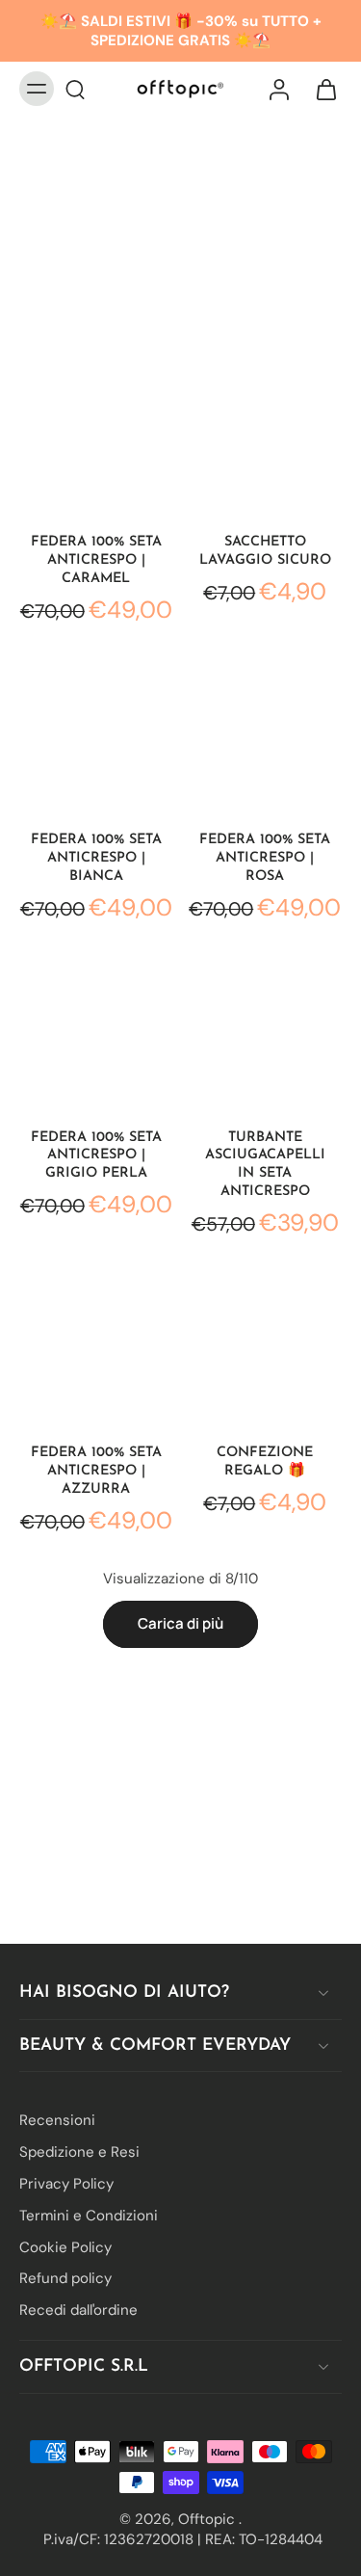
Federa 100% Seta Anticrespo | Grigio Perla (96, 1156)
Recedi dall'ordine (78, 2310)
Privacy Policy (66, 2184)
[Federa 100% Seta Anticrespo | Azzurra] (96, 1349)
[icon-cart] (321, 89)
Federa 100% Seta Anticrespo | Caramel (96, 560)
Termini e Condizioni (89, 2215)
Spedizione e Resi (79, 2152)
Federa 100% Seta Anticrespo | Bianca (96, 858)
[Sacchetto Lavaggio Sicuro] (266, 438)
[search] (75, 89)
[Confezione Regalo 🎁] (266, 1349)
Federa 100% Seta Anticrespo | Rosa (265, 858)
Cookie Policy (65, 2246)
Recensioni (57, 2120)
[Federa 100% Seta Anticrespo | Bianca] (96, 735)
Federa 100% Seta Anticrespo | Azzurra (96, 1471)
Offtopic (208, 2518)
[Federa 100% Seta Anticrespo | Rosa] (266, 735)
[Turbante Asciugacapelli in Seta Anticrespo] (266, 1033)
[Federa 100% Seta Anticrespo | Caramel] (96, 438)
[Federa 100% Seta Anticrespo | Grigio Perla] (96, 1033)
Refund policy (65, 2278)
